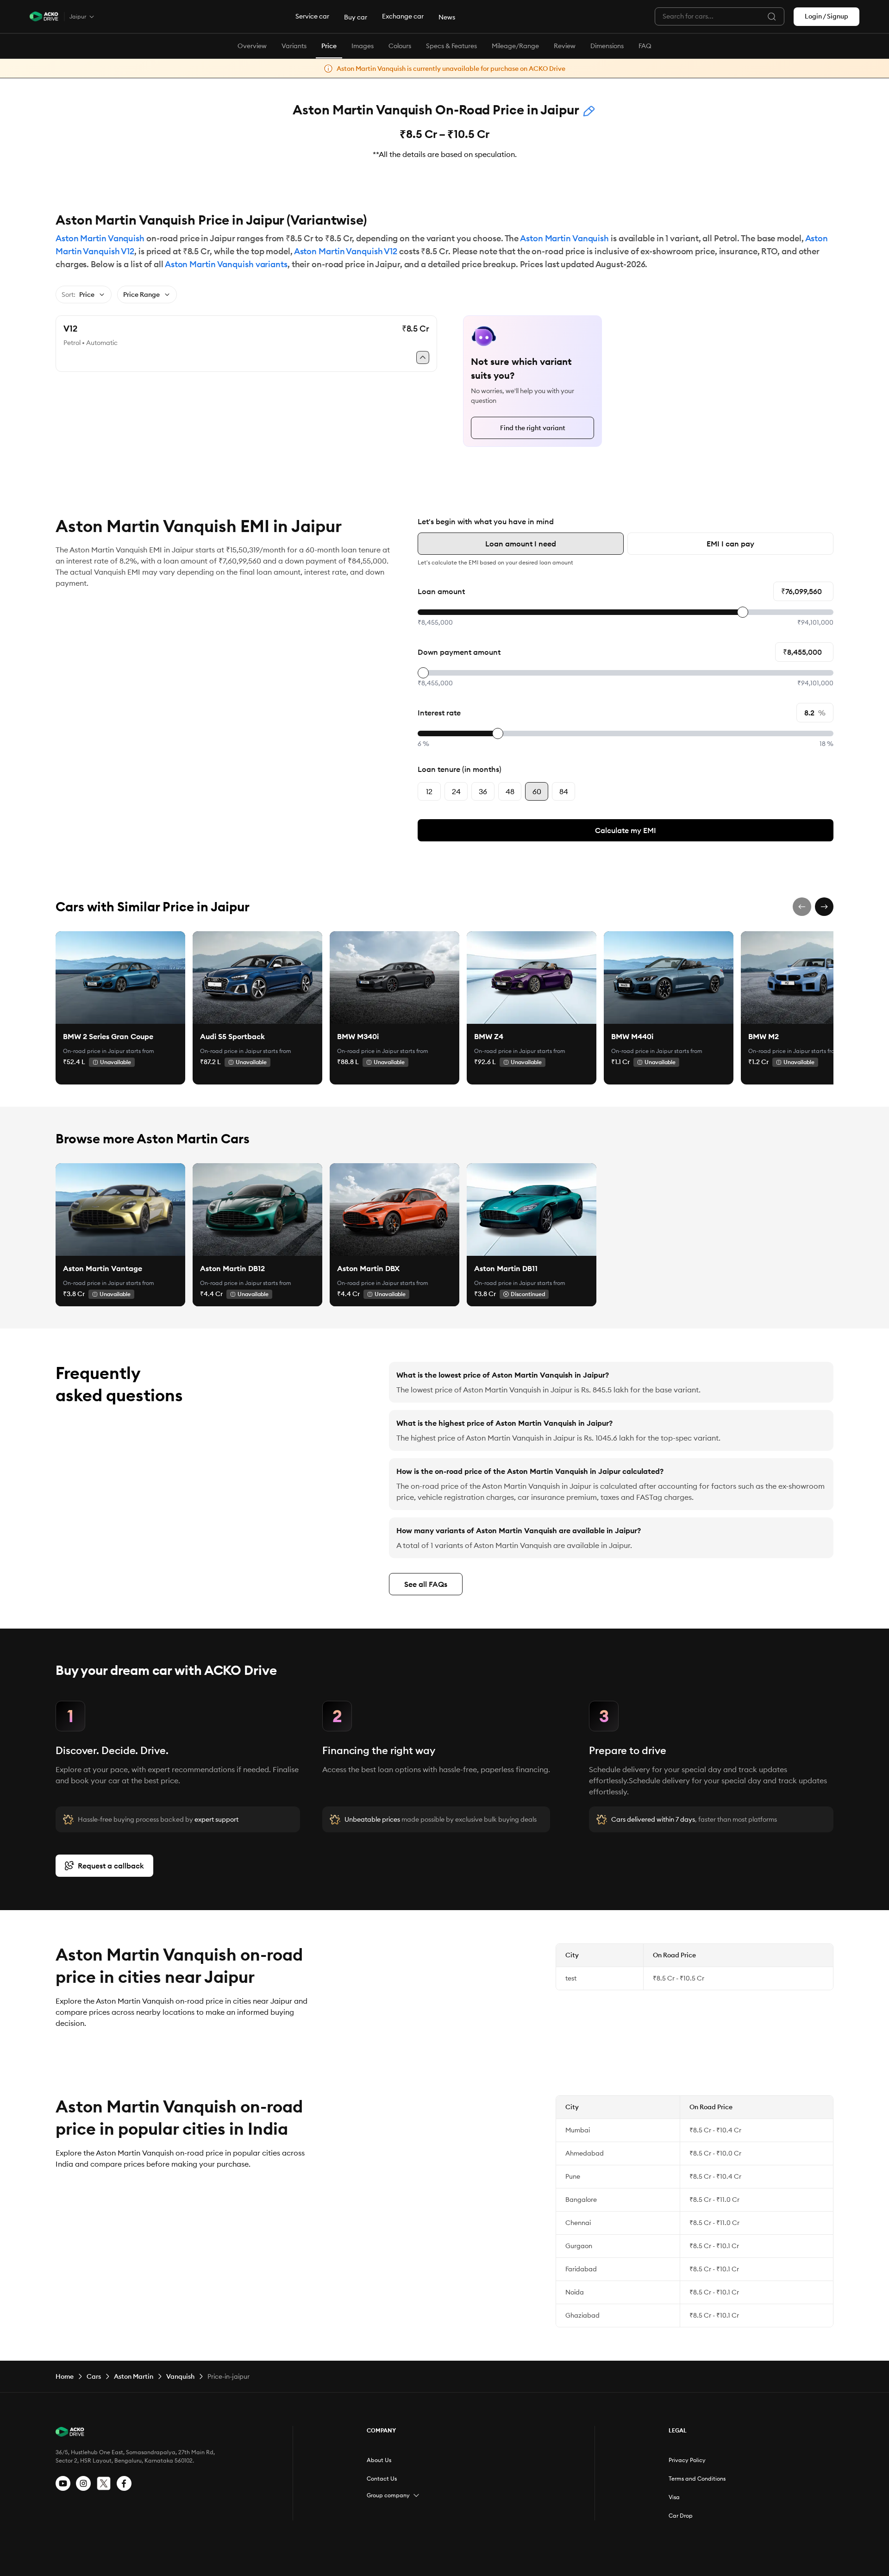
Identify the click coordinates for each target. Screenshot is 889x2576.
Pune (573, 2176)
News (447, 17)
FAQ (645, 46)
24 (456, 791)
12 (429, 791)
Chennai (578, 2223)
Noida (575, 2292)
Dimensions (607, 46)
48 (510, 791)
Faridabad (581, 2269)
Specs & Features (451, 46)
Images (363, 46)
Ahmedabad (585, 2153)
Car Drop (681, 2516)
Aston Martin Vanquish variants (226, 264)
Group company (388, 2495)
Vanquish (180, 2376)
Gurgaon (579, 2246)
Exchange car (403, 16)
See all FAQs (426, 1584)
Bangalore (581, 2200)
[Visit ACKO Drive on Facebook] (124, 2483)
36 (483, 791)
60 (537, 791)
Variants (294, 46)
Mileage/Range (515, 46)
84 (564, 791)
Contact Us (382, 2479)
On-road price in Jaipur (94, 1051)
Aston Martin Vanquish (100, 238)
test (571, 1978)
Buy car (356, 17)
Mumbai (578, 2130)
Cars (94, 2376)
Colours (400, 46)
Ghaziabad (582, 2315)
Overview (252, 46)
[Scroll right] (824, 907)
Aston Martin (134, 2376)
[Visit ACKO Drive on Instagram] (83, 2483)
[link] (120, 978)
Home (65, 2376)
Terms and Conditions (697, 2479)
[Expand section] (416, 2495)
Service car (312, 16)
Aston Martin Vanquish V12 (346, 251)
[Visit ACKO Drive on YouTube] (63, 2483)
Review (565, 46)
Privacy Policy (687, 2460)
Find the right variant (533, 428)
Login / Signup (826, 16)
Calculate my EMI (626, 830)
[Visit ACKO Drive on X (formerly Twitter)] (104, 2483)
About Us (379, 2460)
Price (329, 46)
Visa (674, 2497)
